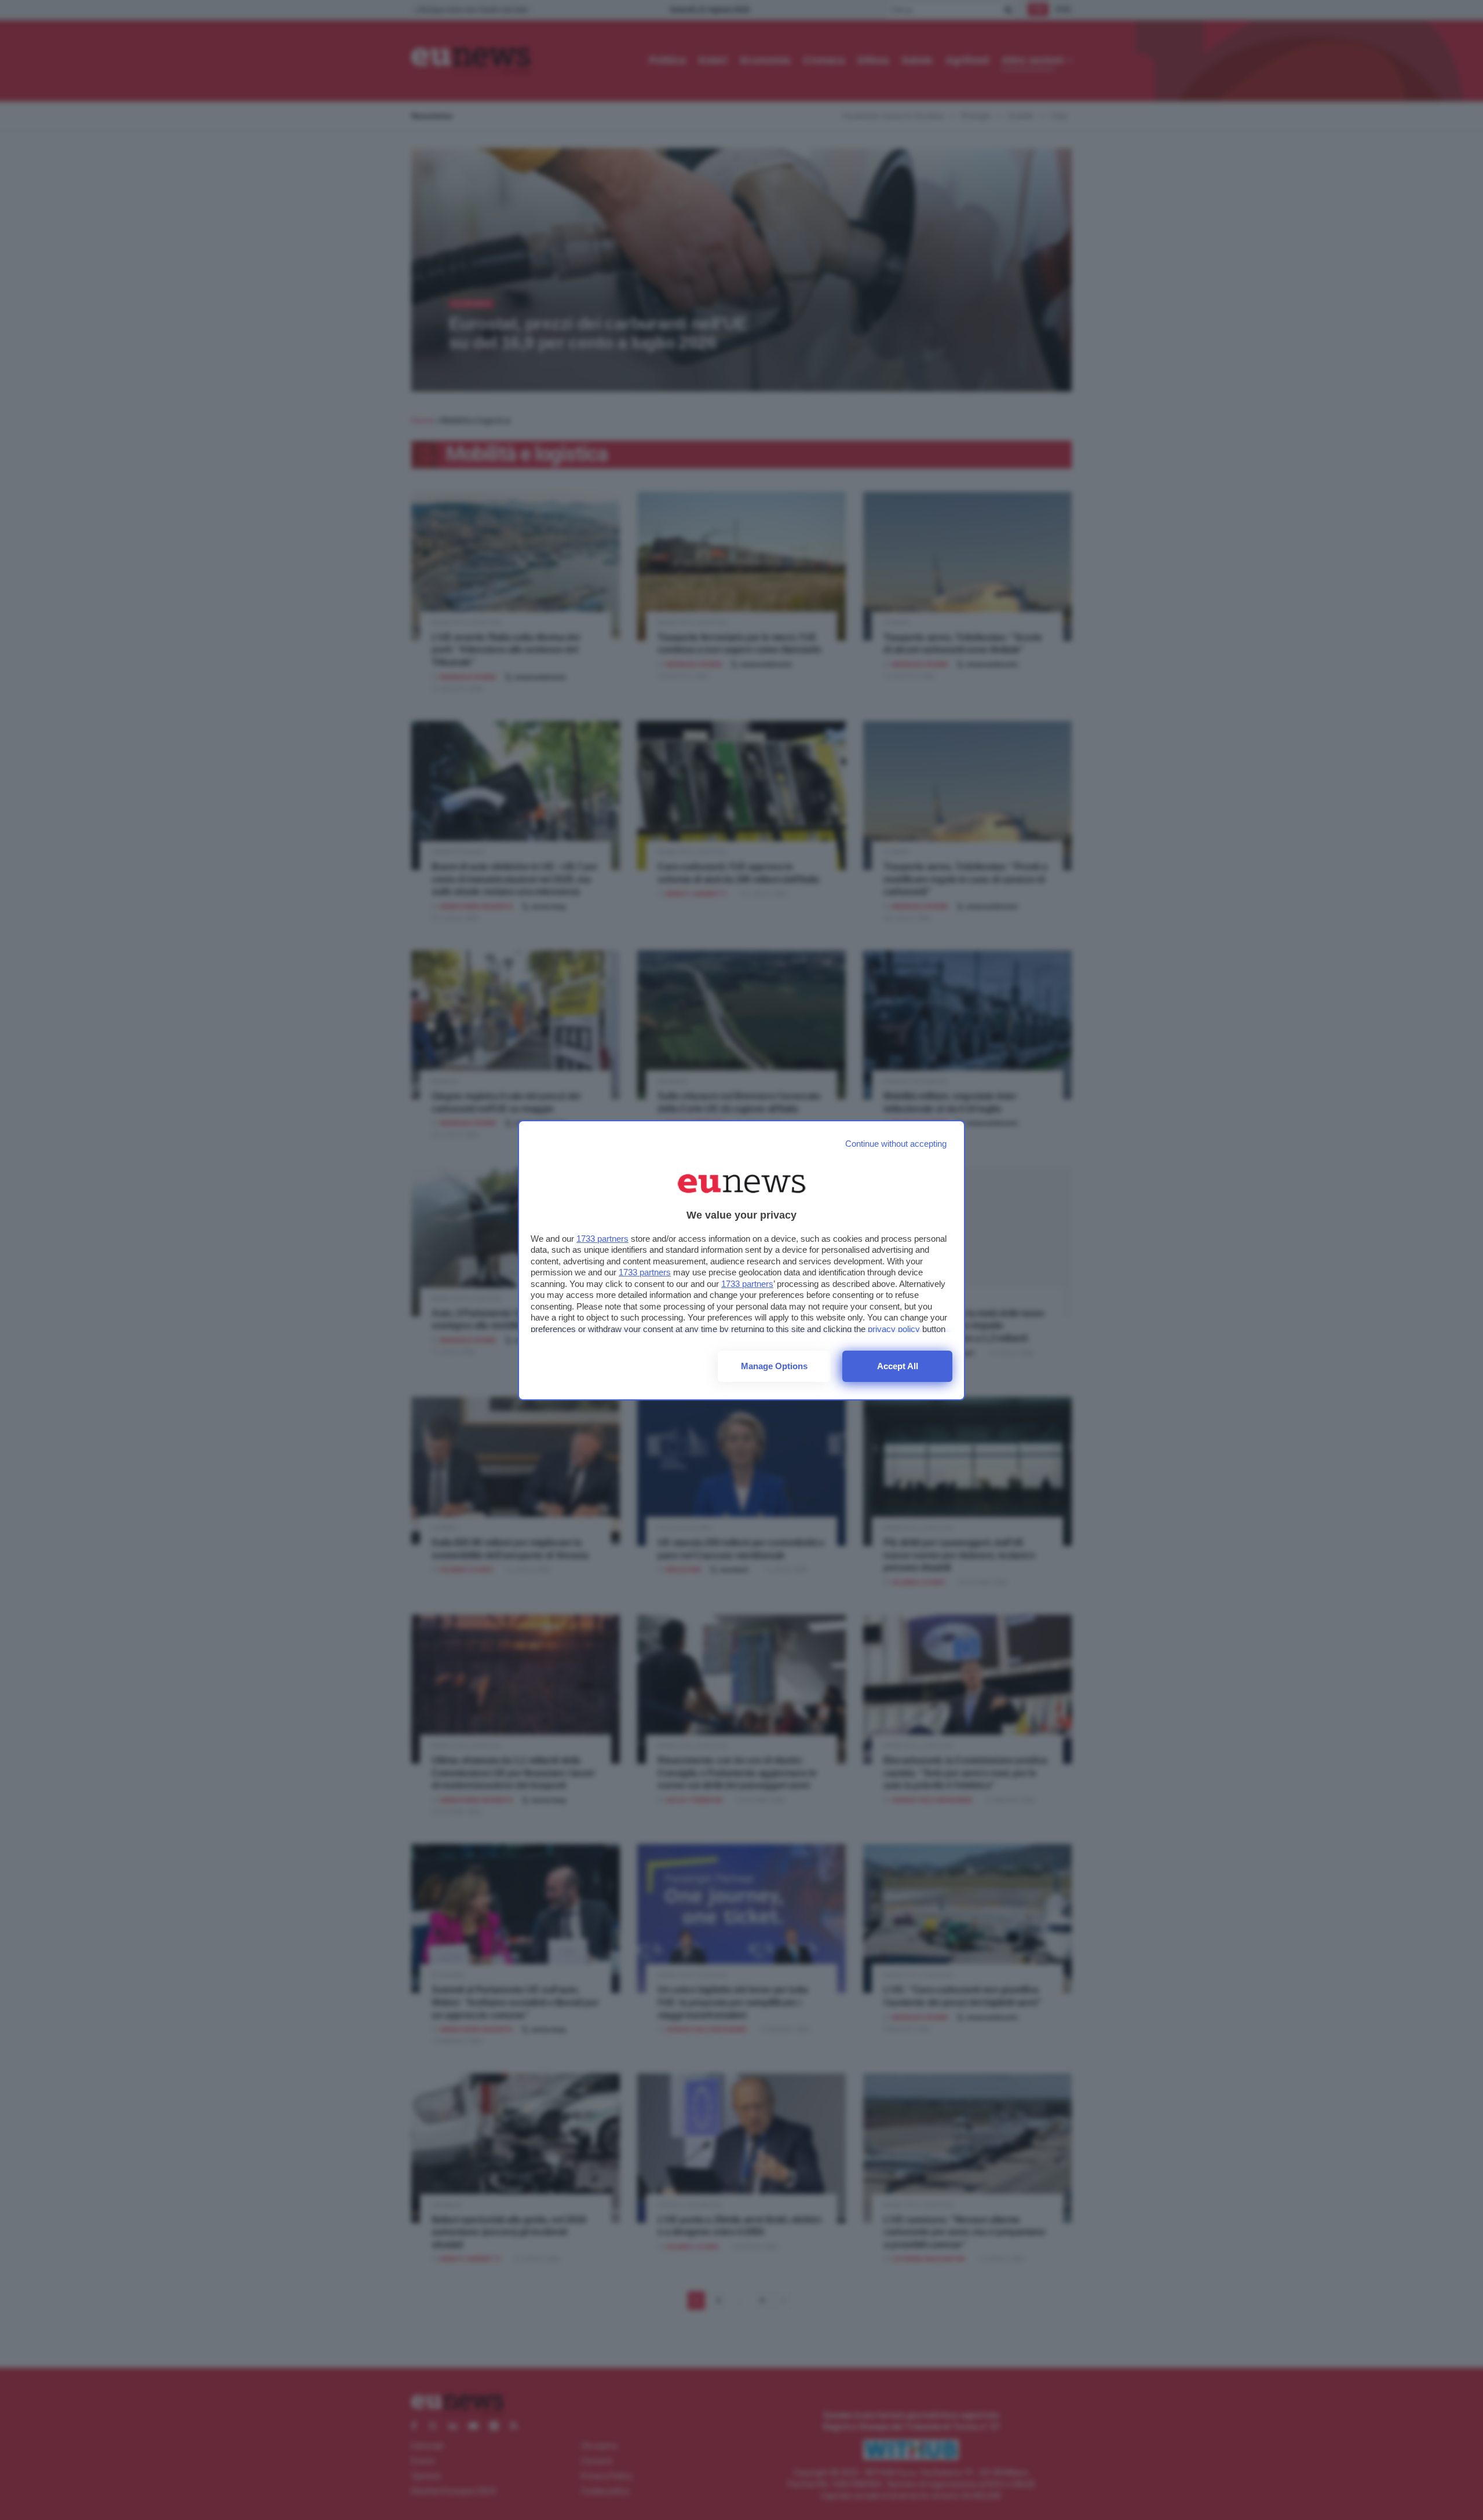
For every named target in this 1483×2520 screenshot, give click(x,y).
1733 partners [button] (602, 1239)
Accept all (898, 1366)
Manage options (774, 1366)
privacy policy (894, 1329)
